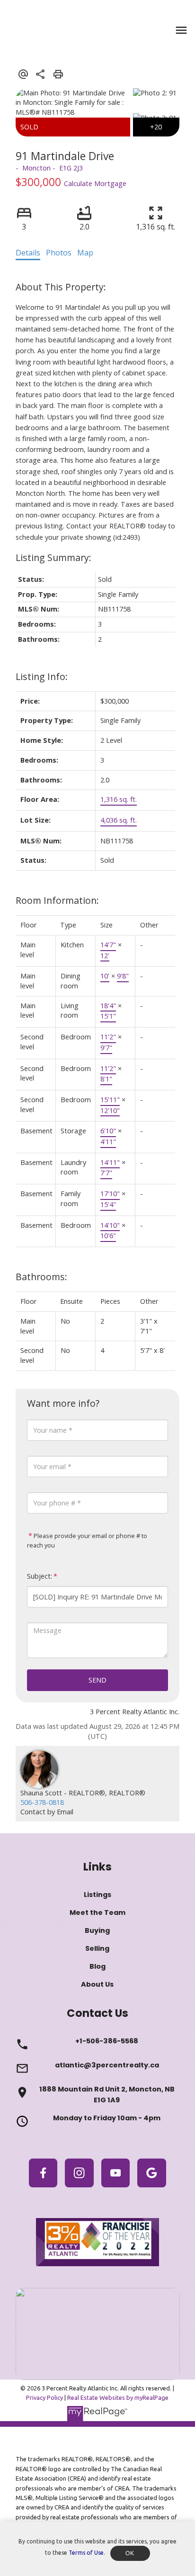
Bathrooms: (41, 1277)
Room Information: (57, 900)
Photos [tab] (59, 253)
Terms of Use (86, 2553)
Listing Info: (42, 676)
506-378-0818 (42, 1802)
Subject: (40, 1576)
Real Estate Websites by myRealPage (118, 2397)
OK (130, 2553)
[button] (43, 2173)
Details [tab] (28, 253)
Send (97, 1680)
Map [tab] (85, 253)
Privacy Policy (44, 2397)
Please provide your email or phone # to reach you (87, 1540)
